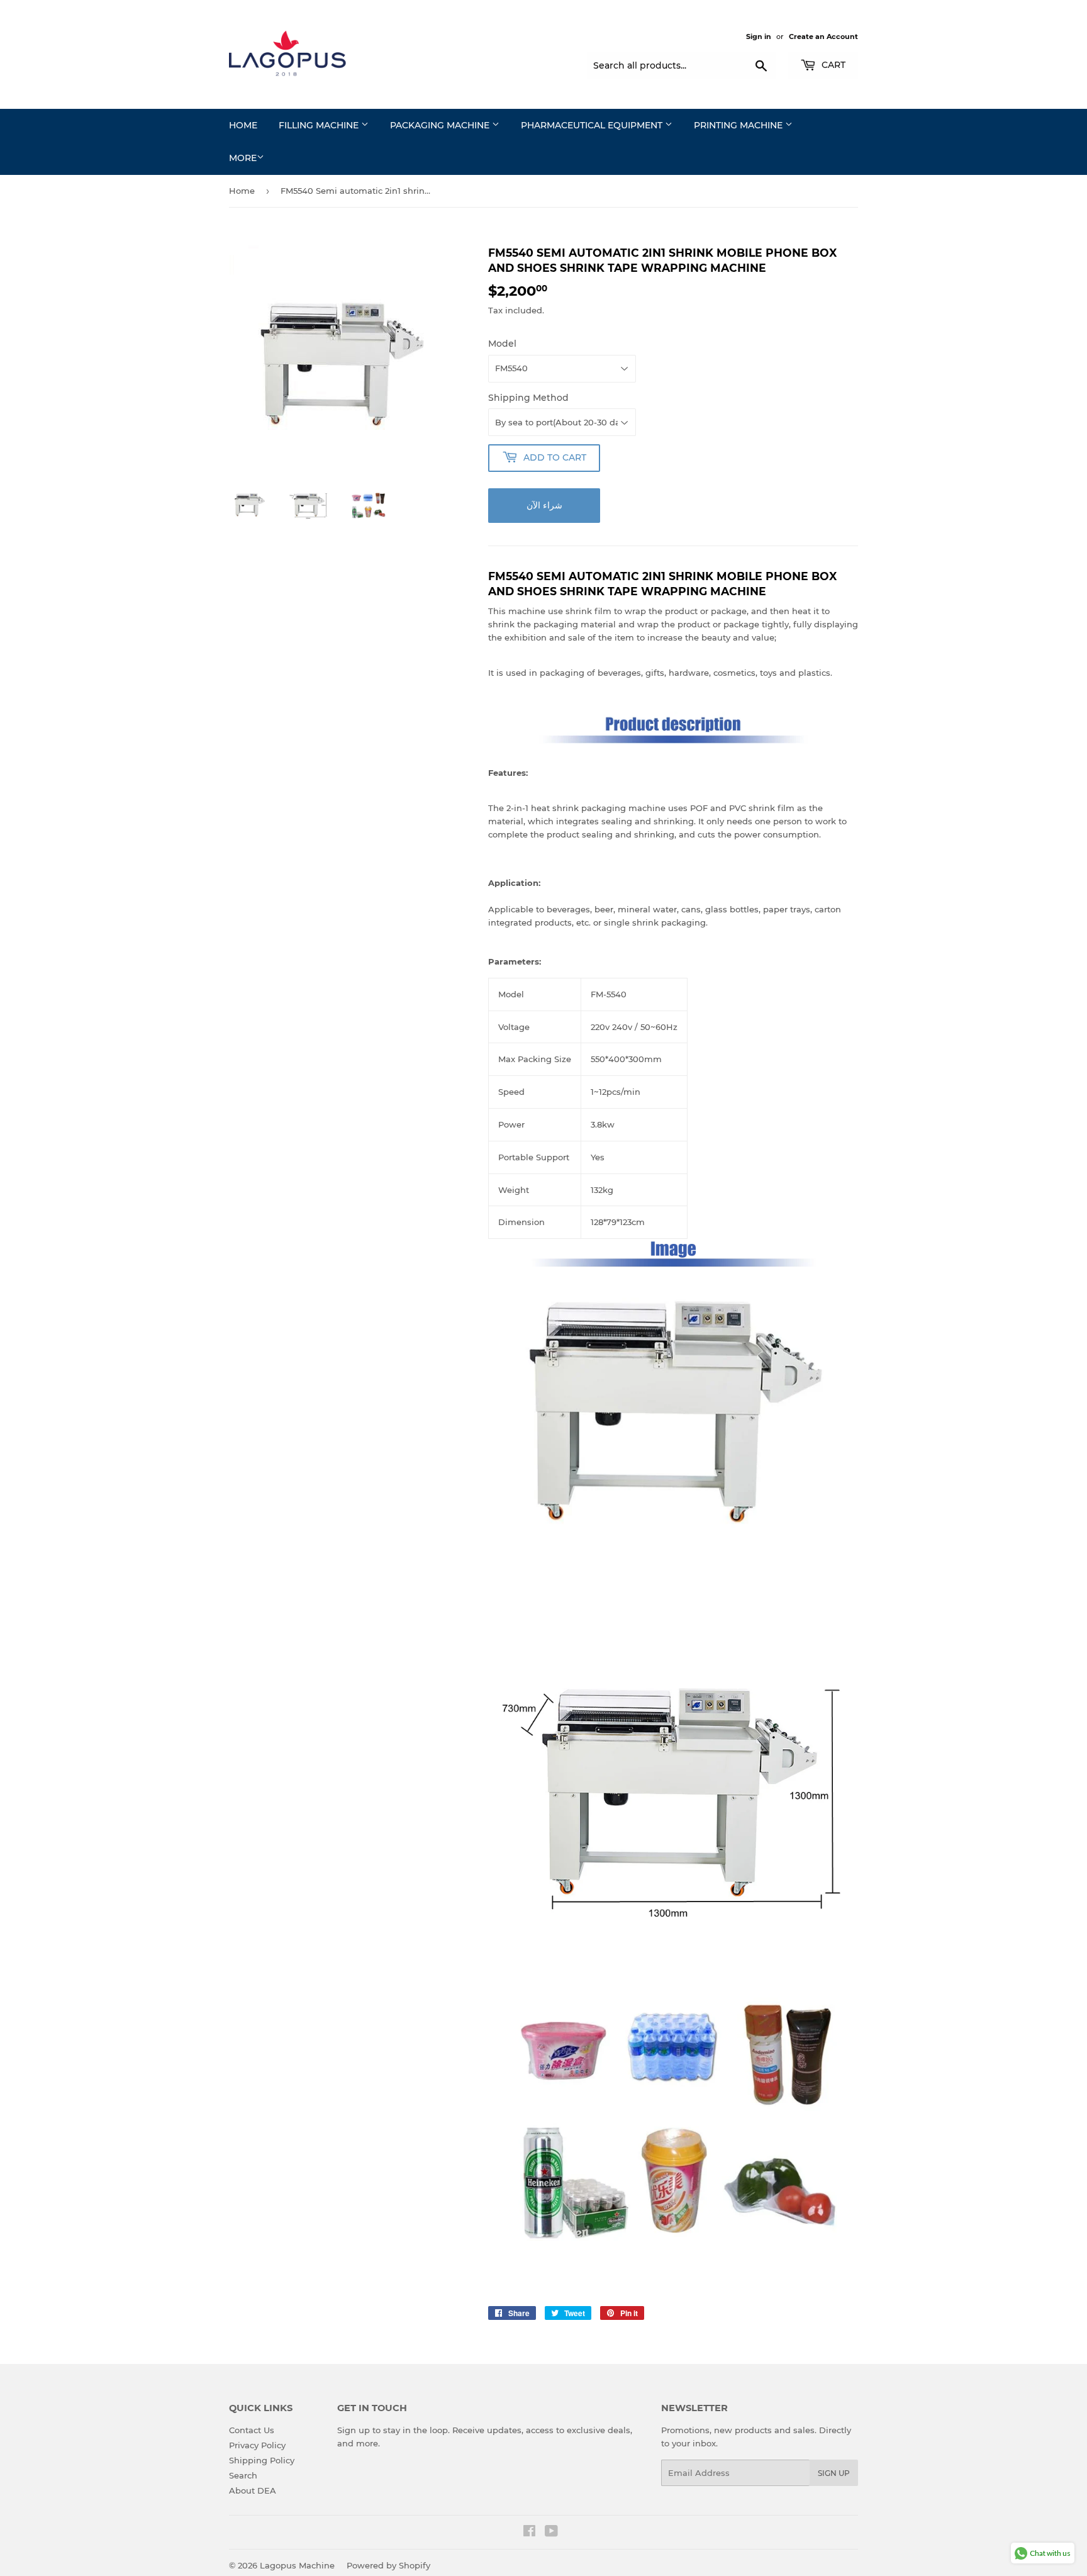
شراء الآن (544, 505)
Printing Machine (739, 125)
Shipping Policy (262, 2460)
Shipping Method (528, 398)
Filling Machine (320, 125)
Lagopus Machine (297, 2565)
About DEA (253, 2490)
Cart (832, 65)
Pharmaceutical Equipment (593, 125)
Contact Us (252, 2430)
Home (243, 125)
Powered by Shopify (388, 2565)
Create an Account (823, 36)
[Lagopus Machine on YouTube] (551, 2533)
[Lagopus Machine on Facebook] (529, 2533)
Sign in (759, 36)
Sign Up (834, 2473)
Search (243, 2475)
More (243, 158)
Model (502, 344)
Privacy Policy (257, 2445)
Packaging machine (441, 125)
